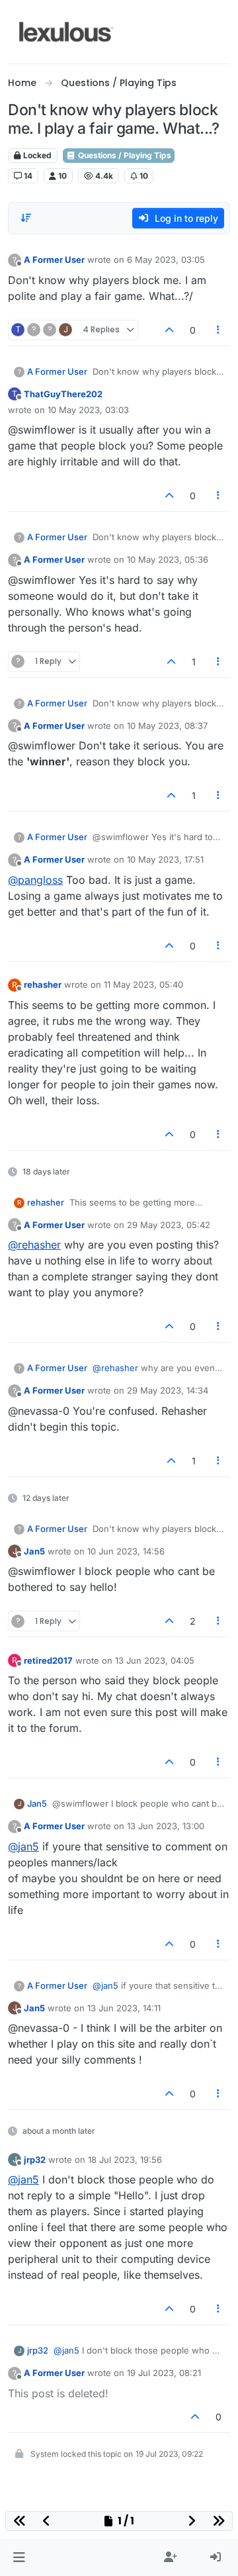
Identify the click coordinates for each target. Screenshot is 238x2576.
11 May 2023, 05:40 (143, 984)
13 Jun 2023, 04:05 (155, 1660)
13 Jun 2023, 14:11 (124, 2008)
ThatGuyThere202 (63, 394)
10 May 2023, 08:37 (167, 726)
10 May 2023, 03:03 (88, 410)
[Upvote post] (169, 330)
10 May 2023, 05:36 (168, 559)
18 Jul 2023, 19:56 (125, 2160)
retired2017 (48, 1660)
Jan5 (34, 1551)
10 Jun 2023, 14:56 (126, 1551)
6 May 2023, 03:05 (166, 260)
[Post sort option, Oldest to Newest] (26, 218)
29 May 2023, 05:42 (169, 1225)
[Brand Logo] (66, 32)
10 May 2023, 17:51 (165, 859)
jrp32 (35, 2160)
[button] (19, 2557)
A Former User (54, 260)
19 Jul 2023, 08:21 (164, 2373)
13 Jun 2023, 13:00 (166, 1826)
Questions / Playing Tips (124, 155)
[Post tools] (219, 330)
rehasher (43, 984)
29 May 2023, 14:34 (168, 1390)
